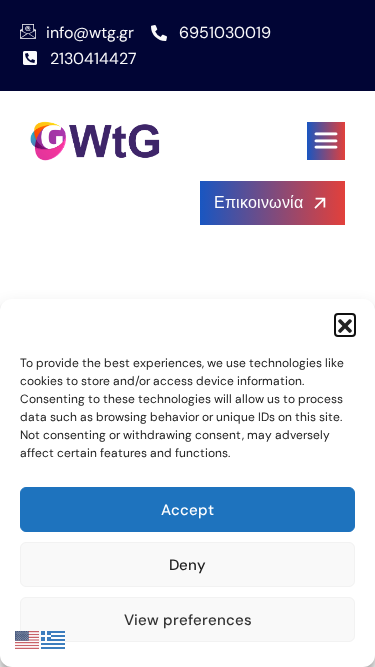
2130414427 (93, 58)
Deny (187, 565)
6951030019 (225, 32)
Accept (187, 510)
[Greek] (54, 638)
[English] (28, 638)
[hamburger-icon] (326, 141)
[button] (345, 324)
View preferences (188, 620)
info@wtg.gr (90, 32)
